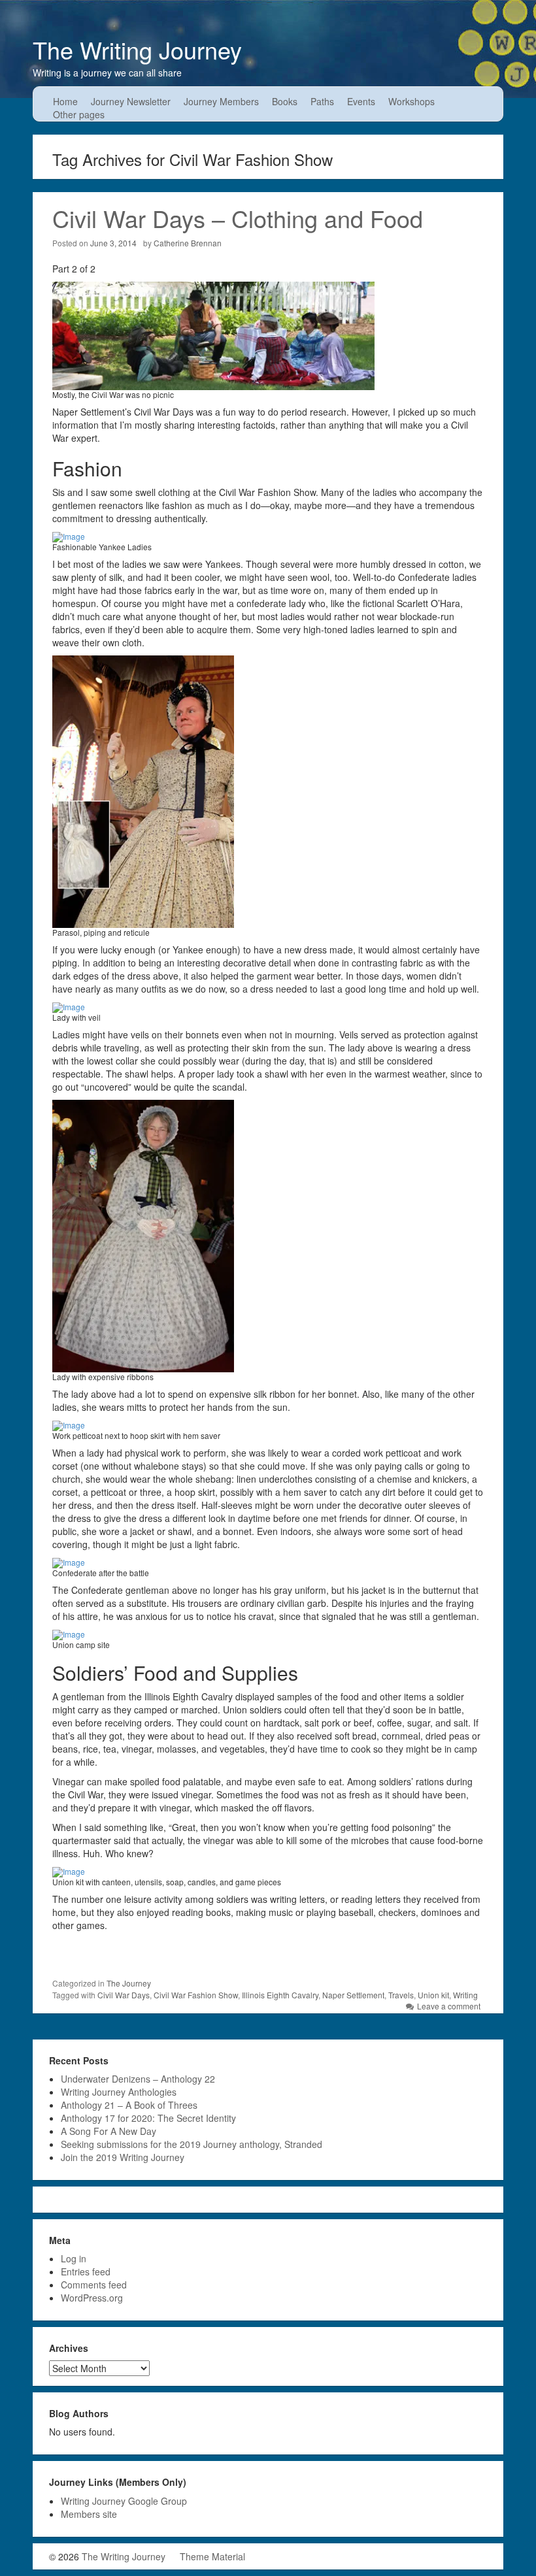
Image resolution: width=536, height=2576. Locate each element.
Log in (74, 2258)
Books (285, 101)
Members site (89, 2514)
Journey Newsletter (131, 101)
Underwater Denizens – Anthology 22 (138, 2079)
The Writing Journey (137, 49)
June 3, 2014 (113, 243)
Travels (401, 1995)
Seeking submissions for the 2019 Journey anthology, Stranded (192, 2144)
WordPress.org (92, 2298)
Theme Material (212, 2556)
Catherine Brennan (188, 243)
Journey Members (221, 101)
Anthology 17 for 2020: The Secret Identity (148, 2118)
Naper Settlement (353, 1995)
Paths (322, 101)
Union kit (433, 1995)
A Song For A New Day (109, 2131)
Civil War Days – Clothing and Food (238, 218)
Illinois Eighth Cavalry (280, 1995)
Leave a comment (449, 2006)
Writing (465, 1995)
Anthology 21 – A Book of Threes (129, 2105)
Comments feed (94, 2285)
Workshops (411, 101)
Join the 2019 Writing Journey (123, 2157)
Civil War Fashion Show (196, 1995)
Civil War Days (124, 1995)
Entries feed (86, 2271)
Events (361, 101)
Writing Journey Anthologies (119, 2092)
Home (65, 101)
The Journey (129, 1983)
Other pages (79, 114)
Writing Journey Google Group (124, 2501)
